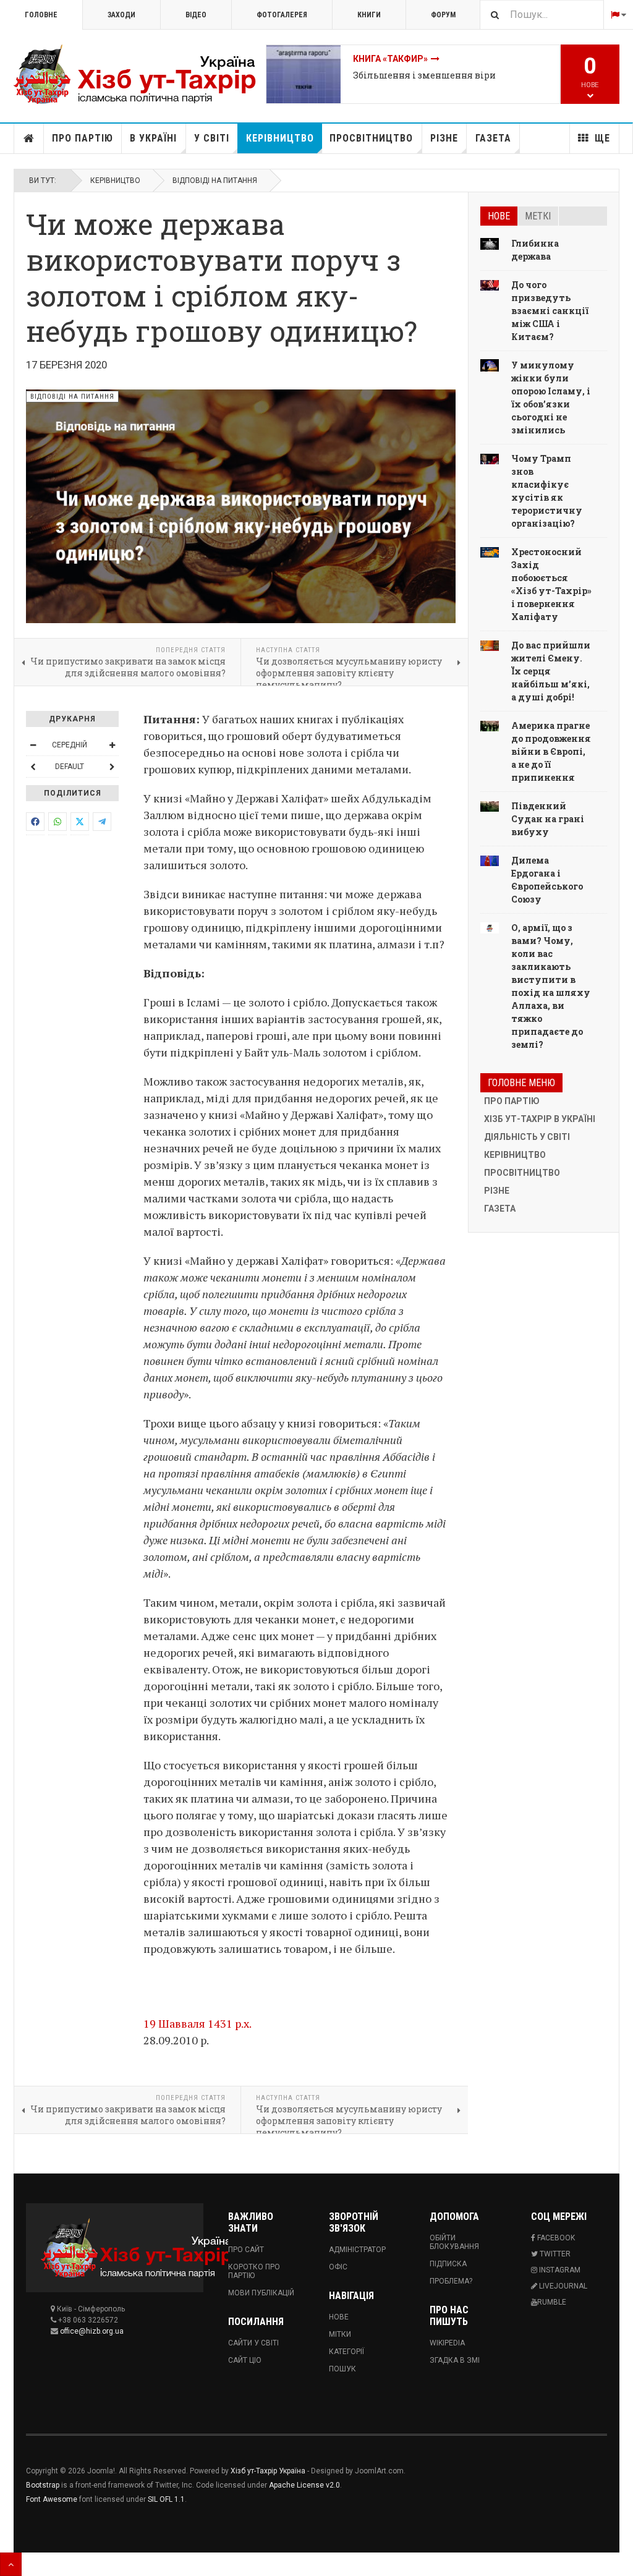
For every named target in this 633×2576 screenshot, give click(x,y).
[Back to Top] (11, 2564)
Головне (41, 15)
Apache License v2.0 (304, 2485)
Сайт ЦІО (245, 2360)
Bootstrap (43, 2485)
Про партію (83, 138)
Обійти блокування (454, 2242)
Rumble (552, 2302)
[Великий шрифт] (112, 745)
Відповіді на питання (215, 181)
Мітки (340, 2334)
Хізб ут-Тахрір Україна (268, 2471)
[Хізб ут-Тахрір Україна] (140, 74)
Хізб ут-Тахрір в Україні (540, 1119)
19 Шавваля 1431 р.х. (198, 2023)
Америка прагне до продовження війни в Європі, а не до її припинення (551, 751)
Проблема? (451, 2281)
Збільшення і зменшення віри (424, 75)
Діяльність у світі (527, 1137)
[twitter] (80, 822)
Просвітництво (371, 138)
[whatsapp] (57, 822)
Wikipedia (447, 2343)
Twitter (554, 2254)
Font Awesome (52, 2499)
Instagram (559, 2270)
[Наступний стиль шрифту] (112, 767)
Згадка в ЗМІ (455, 2360)
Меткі (538, 216)
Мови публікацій (261, 2293)
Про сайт (246, 2250)
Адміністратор (357, 2250)
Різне (444, 138)
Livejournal (562, 2286)
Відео (196, 15)
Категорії (346, 2352)
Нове (499, 216)
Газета (493, 138)
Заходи (121, 15)
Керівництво (280, 138)
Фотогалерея (282, 15)
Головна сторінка (29, 138)
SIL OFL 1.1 (166, 2499)
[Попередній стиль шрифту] (33, 767)
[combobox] (542, 15)
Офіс (338, 2267)
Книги (369, 15)
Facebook (555, 2238)
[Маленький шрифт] (33, 745)
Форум (443, 15)
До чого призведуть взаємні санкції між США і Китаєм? (550, 311)
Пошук (342, 2369)
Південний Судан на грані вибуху (548, 819)
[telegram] (102, 822)
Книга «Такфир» (390, 59)
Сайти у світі (253, 2343)
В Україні (153, 138)
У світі (212, 138)
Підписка (448, 2264)
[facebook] (35, 822)
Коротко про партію (254, 2271)
